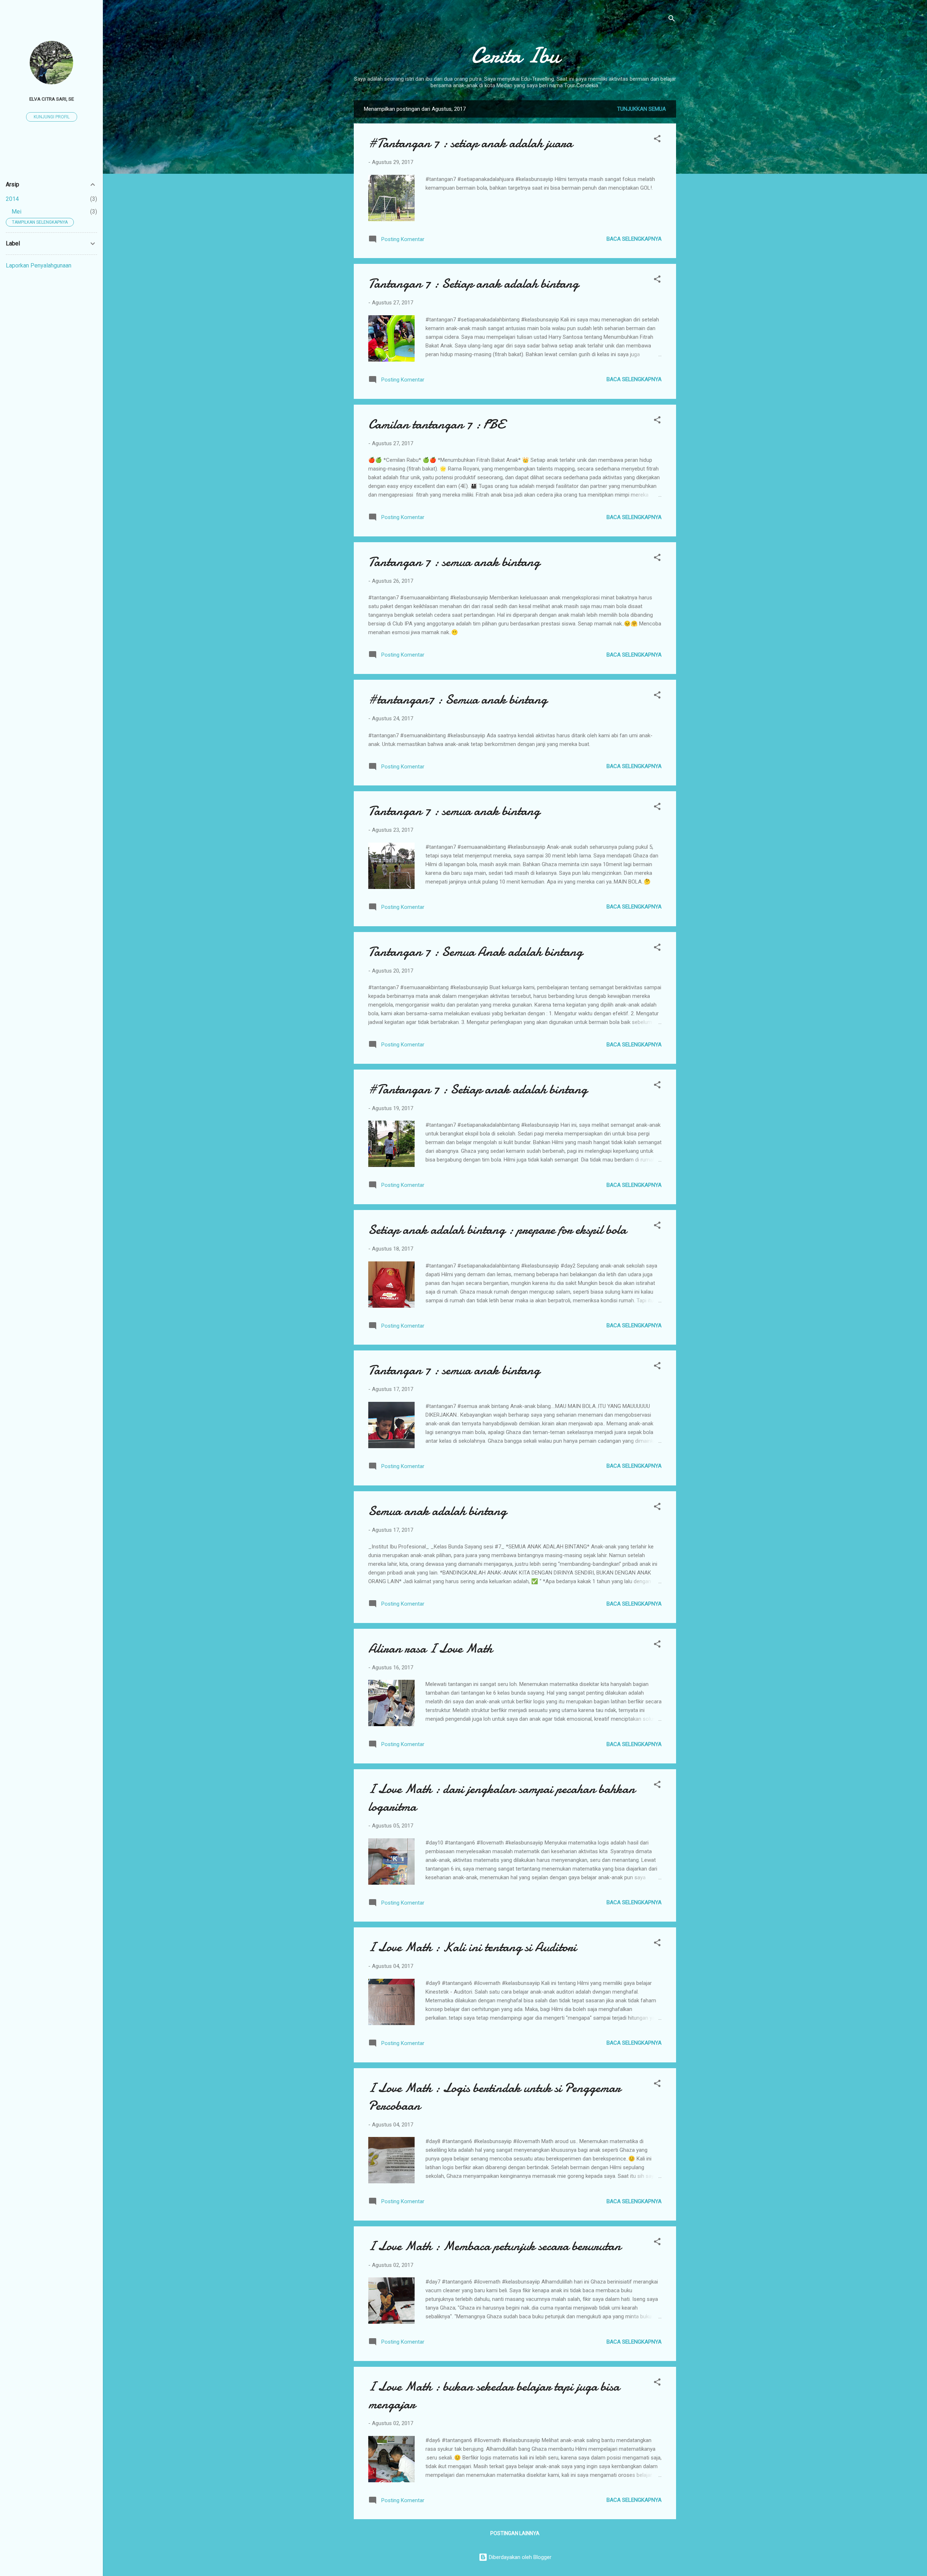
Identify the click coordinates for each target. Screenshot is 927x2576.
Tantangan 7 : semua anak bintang (454, 562)
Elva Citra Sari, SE (52, 99)
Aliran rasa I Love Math (430, 1649)
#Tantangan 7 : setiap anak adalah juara (470, 143)
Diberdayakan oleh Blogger (519, 2557)
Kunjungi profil (52, 117)
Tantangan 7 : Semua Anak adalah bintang (475, 952)
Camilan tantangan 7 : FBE (436, 424)
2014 (12, 199)
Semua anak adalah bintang (437, 1511)
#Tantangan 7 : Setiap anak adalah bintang (478, 1089)
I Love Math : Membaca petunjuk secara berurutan (495, 2246)
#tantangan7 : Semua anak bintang (458, 699)
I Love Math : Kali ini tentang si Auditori (472, 1947)
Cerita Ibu (515, 55)
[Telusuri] (672, 20)
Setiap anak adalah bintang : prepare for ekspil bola (497, 1230)
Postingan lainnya (515, 2533)
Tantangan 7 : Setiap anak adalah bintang (473, 284)
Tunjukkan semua (641, 109)
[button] (657, 140)
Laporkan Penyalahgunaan (39, 265)
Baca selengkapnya (634, 239)
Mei (16, 212)
